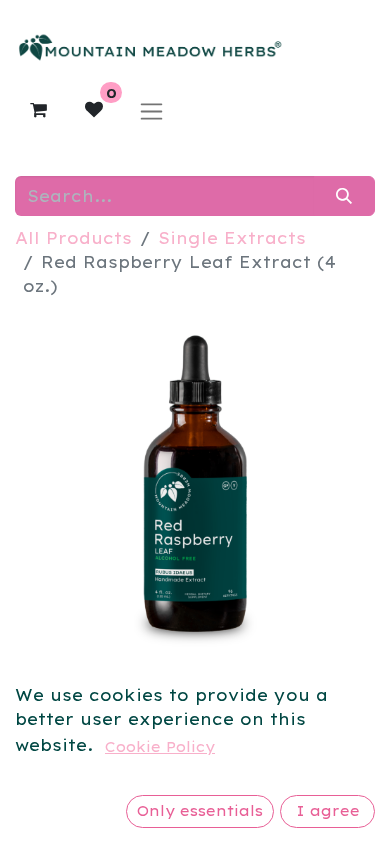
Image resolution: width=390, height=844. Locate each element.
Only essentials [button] (200, 811)
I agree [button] (328, 811)
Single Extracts (232, 238)
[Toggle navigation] (151, 110)
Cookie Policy (160, 747)
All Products (73, 238)
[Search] (344, 196)
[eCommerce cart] (38, 110)
